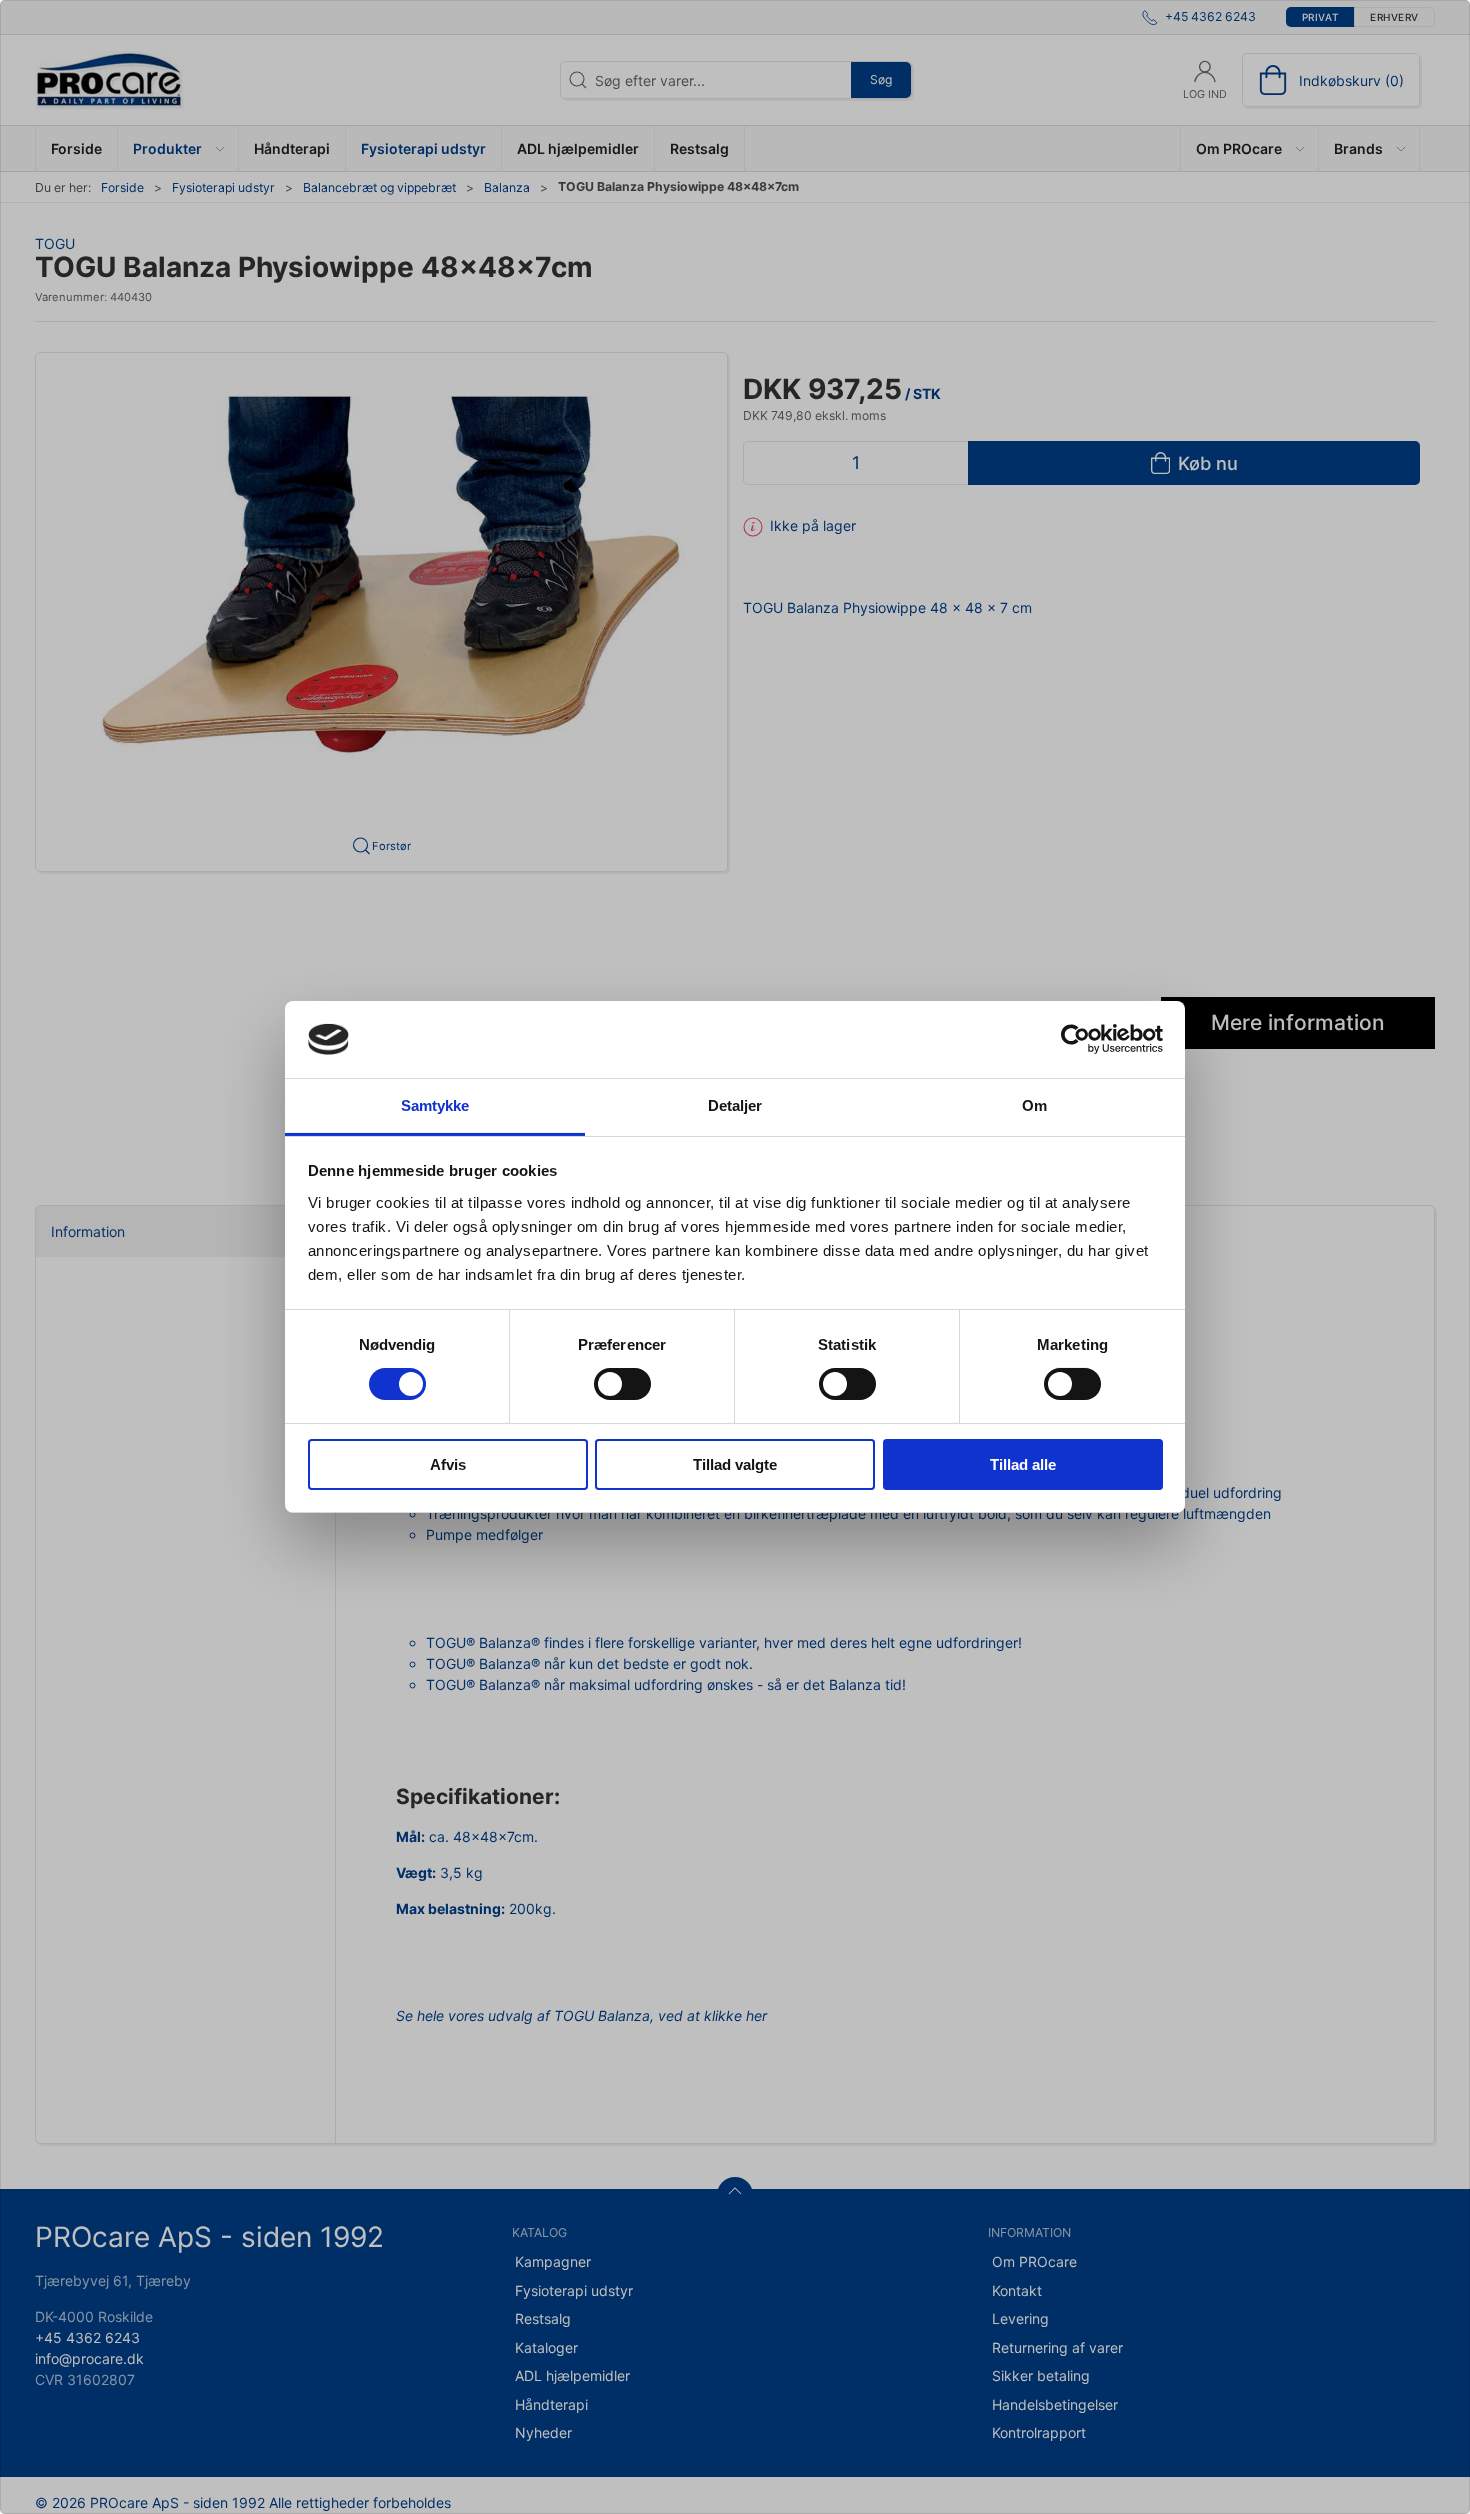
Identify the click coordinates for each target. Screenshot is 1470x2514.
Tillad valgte (735, 1464)
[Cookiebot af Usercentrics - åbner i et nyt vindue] (1075, 1039)
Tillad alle (1023, 1464)
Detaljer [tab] (735, 1105)
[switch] (622, 1384)
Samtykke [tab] (435, 1105)
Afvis (448, 1464)
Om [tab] (1034, 1105)
